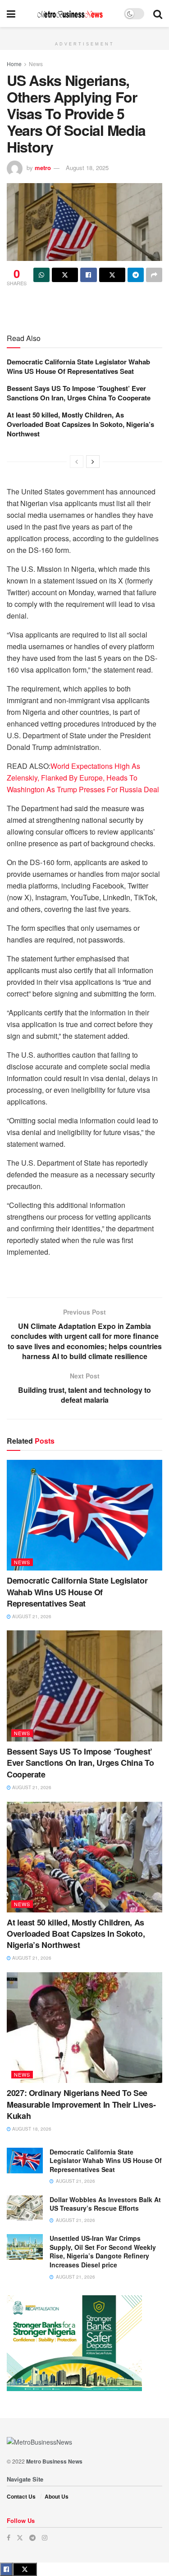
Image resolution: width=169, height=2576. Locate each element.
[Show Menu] (11, 13)
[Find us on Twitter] (20, 2538)
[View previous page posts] (77, 462)
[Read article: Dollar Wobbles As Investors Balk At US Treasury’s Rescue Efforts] (25, 2208)
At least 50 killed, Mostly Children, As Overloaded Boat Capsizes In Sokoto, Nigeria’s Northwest (80, 424)
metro (43, 168)
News (36, 64)
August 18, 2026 (31, 2129)
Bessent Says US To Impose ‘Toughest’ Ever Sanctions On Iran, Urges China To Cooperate (79, 393)
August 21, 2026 (31, 1616)
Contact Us (21, 2496)
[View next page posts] (93, 462)
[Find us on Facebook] (9, 2538)
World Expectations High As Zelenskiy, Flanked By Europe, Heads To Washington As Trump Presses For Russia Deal (83, 778)
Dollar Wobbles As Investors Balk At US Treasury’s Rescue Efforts (105, 2204)
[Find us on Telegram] (32, 2538)
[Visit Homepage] (70, 14)
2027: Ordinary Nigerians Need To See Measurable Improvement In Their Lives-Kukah (81, 2104)
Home (14, 64)
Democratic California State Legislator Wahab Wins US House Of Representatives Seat (78, 366)
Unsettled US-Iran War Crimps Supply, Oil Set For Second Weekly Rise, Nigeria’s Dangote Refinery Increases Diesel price (103, 2251)
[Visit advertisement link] (84, 32)
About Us (57, 2496)
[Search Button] (158, 13)
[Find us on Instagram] (45, 2538)
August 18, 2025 (87, 168)
